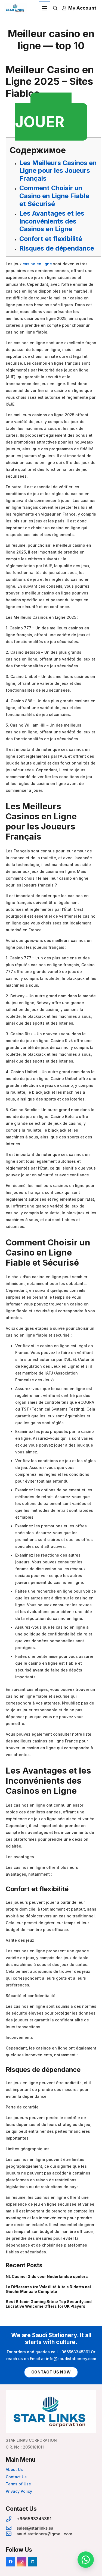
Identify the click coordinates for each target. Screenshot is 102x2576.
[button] (86, 2560)
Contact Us (16, 2477)
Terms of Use (18, 2484)
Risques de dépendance (57, 248)
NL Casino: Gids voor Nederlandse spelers (47, 2276)
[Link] (15, 8)
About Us (14, 2469)
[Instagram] (22, 2562)
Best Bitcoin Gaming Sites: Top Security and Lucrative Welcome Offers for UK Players (49, 2304)
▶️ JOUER (43, 117)
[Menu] (45, 8)
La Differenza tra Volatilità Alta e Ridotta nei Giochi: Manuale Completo (48, 2289)
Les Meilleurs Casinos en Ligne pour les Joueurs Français (58, 171)
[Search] (55, 8)
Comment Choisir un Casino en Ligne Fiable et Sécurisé (54, 196)
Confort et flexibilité (51, 239)
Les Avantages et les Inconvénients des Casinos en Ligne (52, 221)
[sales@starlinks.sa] (11, 2528)
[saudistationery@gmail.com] (11, 2534)
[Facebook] (10, 2562)
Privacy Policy (19, 2491)
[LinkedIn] (33, 2562)
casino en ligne (37, 264)
